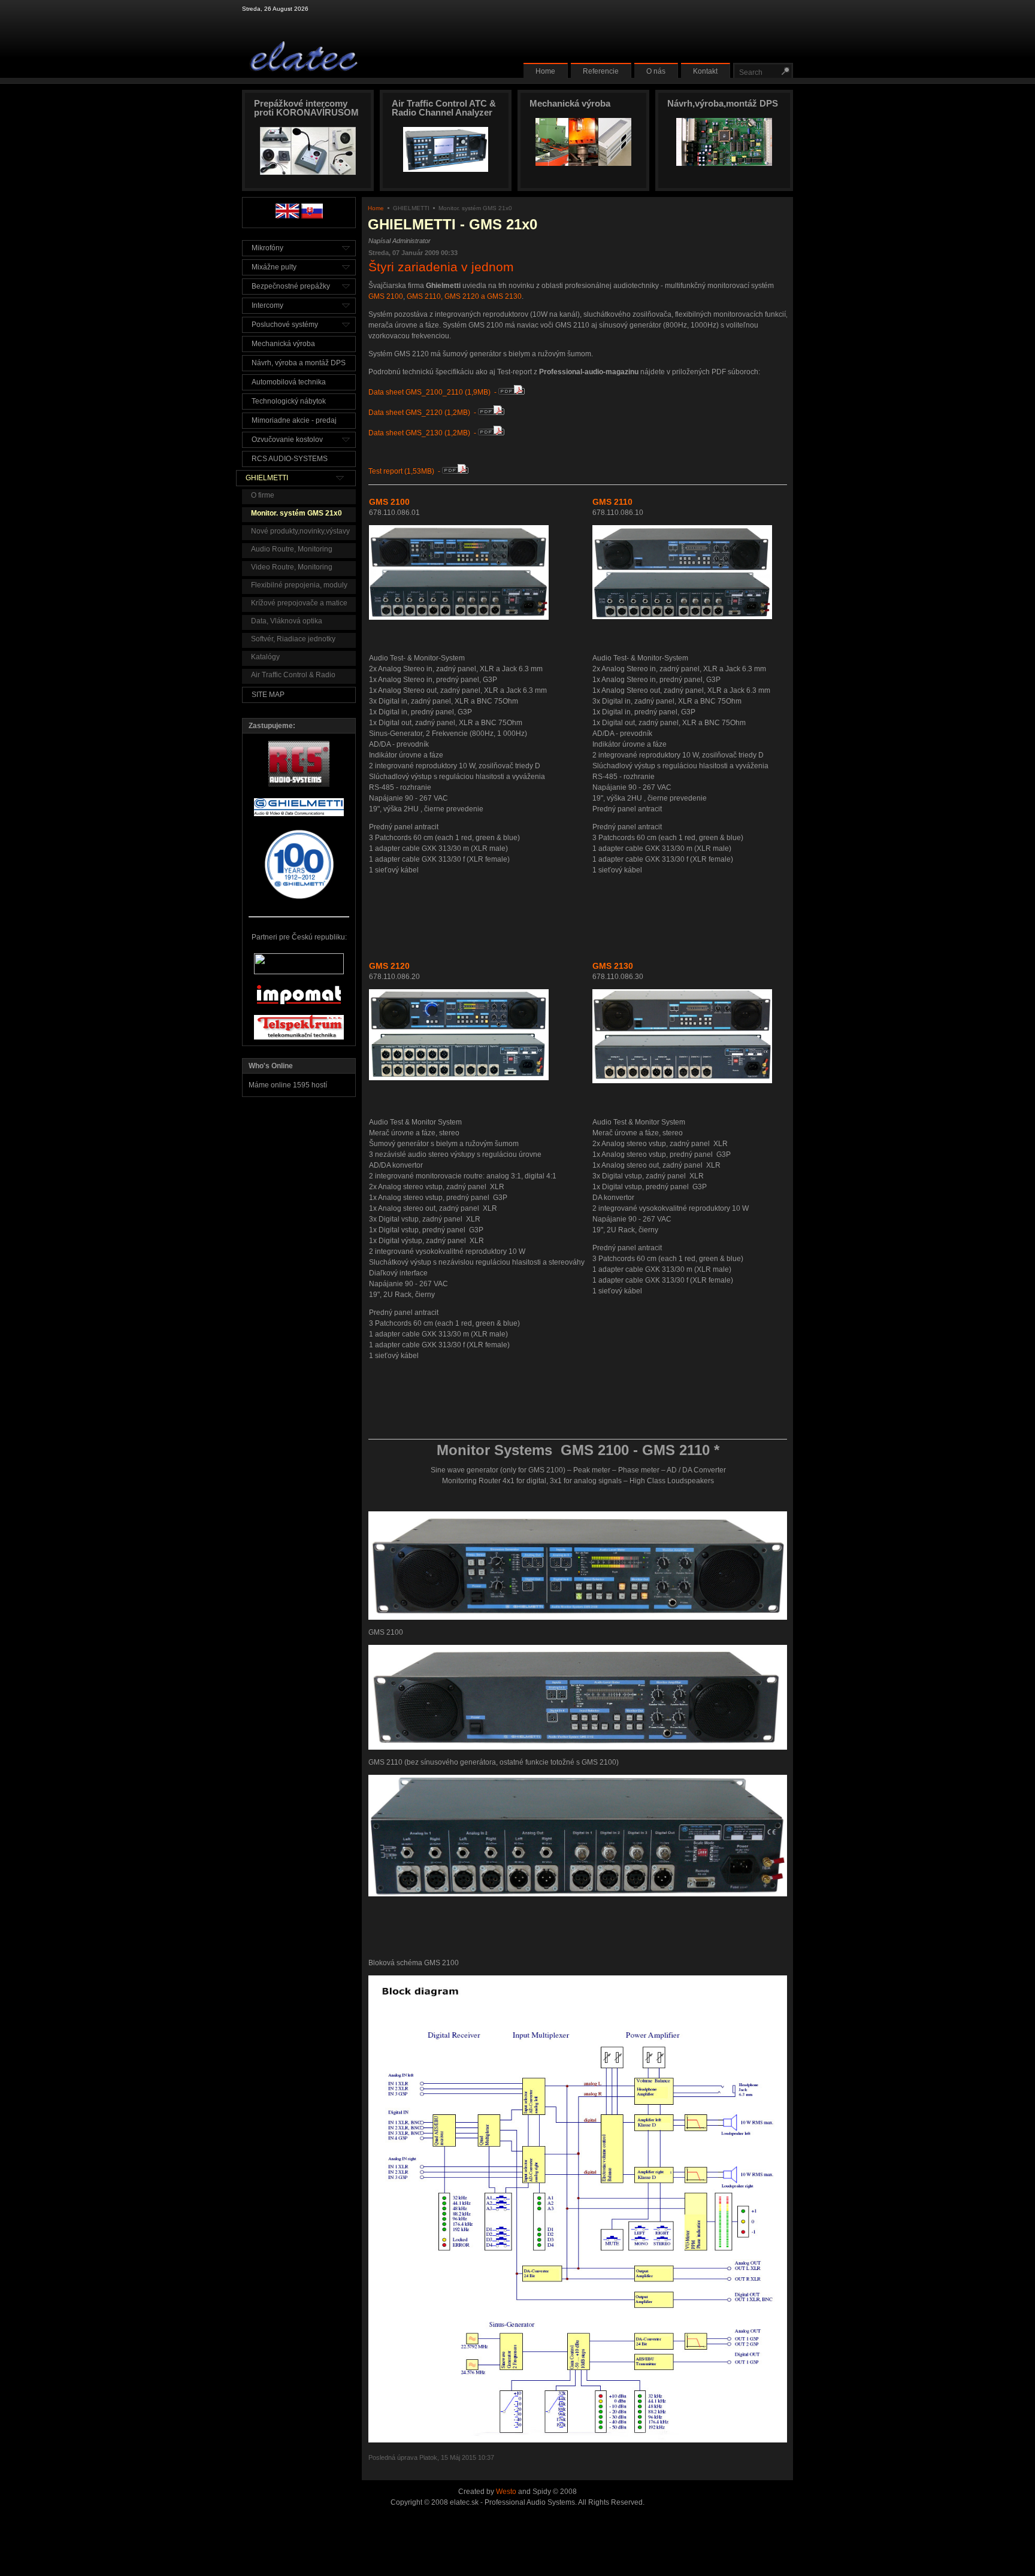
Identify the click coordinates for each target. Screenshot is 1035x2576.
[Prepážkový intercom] (308, 172)
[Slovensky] (312, 216)
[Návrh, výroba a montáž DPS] (724, 163)
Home (376, 208)
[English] (287, 216)
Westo (506, 2492)
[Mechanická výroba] (583, 163)
